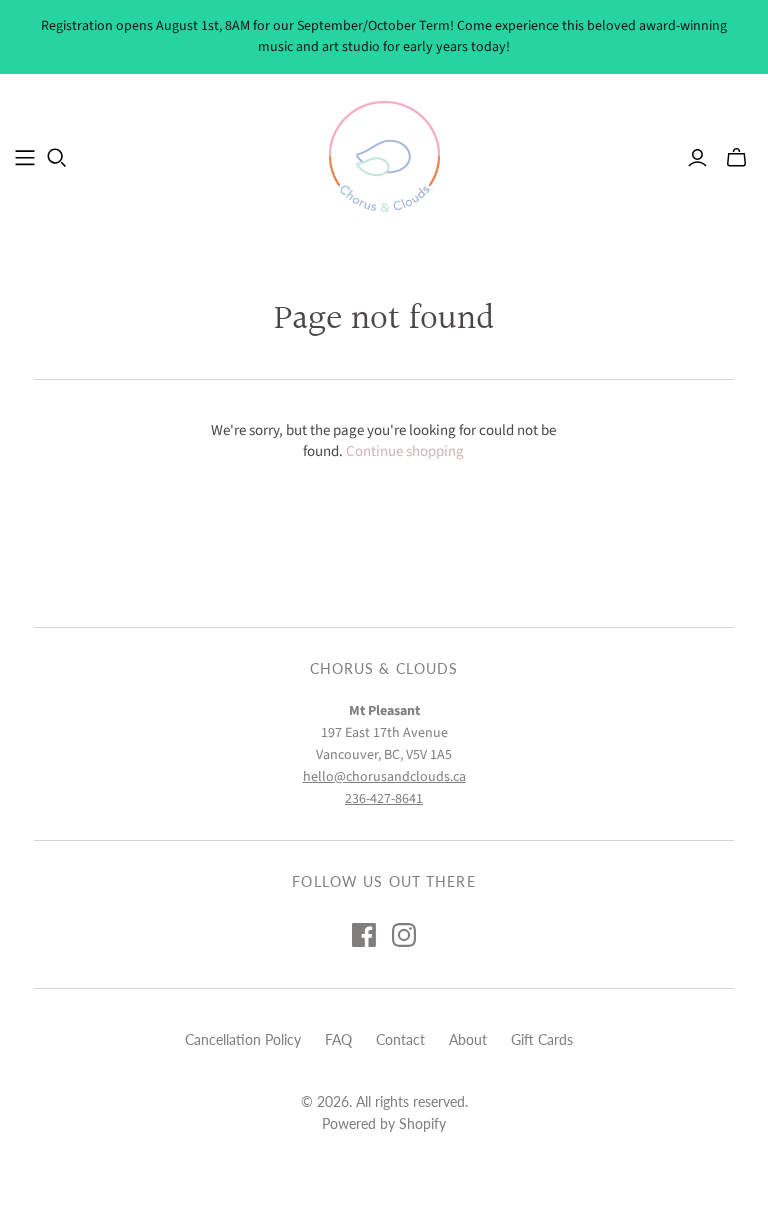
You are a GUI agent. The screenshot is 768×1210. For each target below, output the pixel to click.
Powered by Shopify (384, 1123)
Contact (400, 1039)
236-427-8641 (384, 799)
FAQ (338, 1039)
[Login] (697, 158)
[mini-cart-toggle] (736, 158)
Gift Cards (542, 1039)
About (468, 1039)
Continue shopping (405, 451)
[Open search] (57, 158)
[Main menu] (25, 158)
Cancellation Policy (243, 1039)
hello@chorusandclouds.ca (384, 777)
